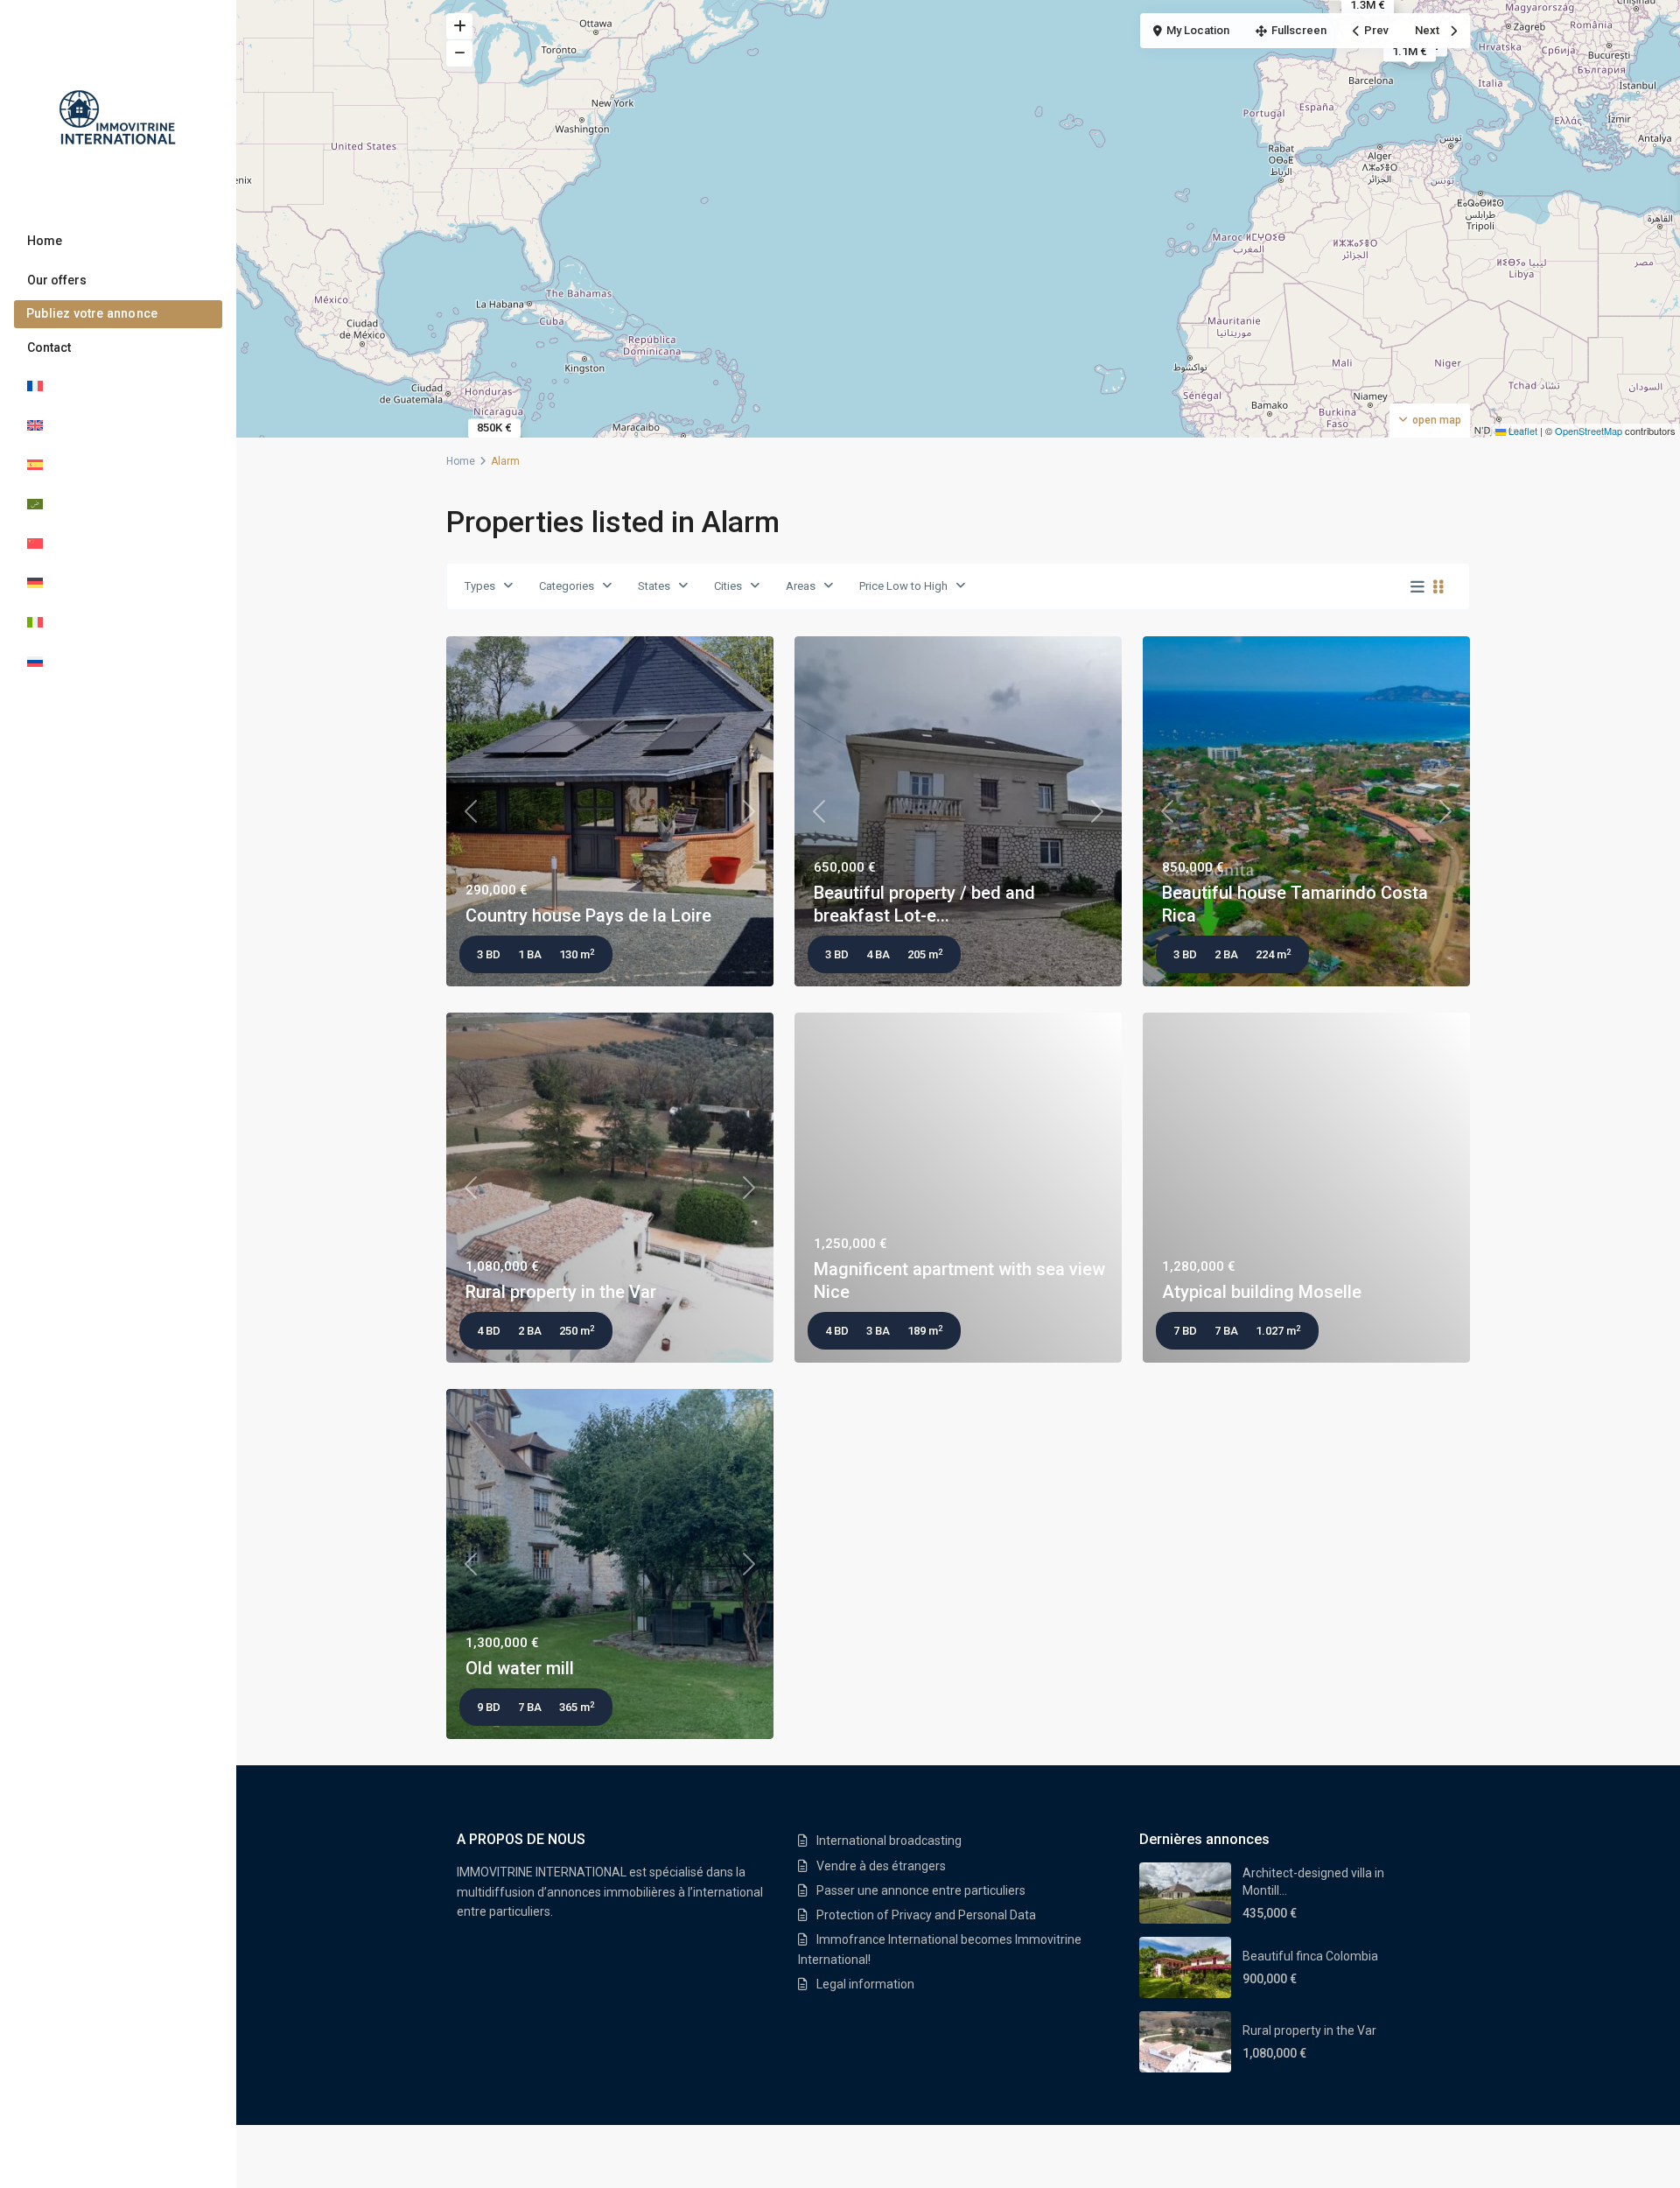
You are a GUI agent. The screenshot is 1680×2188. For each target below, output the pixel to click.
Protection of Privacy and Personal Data (926, 1915)
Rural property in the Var (561, 1292)
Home (45, 241)
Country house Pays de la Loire (588, 915)
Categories (567, 586)
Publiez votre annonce (92, 313)
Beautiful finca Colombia (1310, 1956)
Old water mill (520, 1668)
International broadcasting (889, 1841)
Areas (801, 586)
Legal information (865, 1984)
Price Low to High (903, 586)
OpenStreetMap (1589, 431)
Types (480, 586)
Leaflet (1522, 431)
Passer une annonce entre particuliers (921, 1890)
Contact (49, 347)
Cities (728, 586)
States (654, 586)
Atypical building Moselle (1262, 1292)
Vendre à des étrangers (881, 1866)
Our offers (57, 280)
